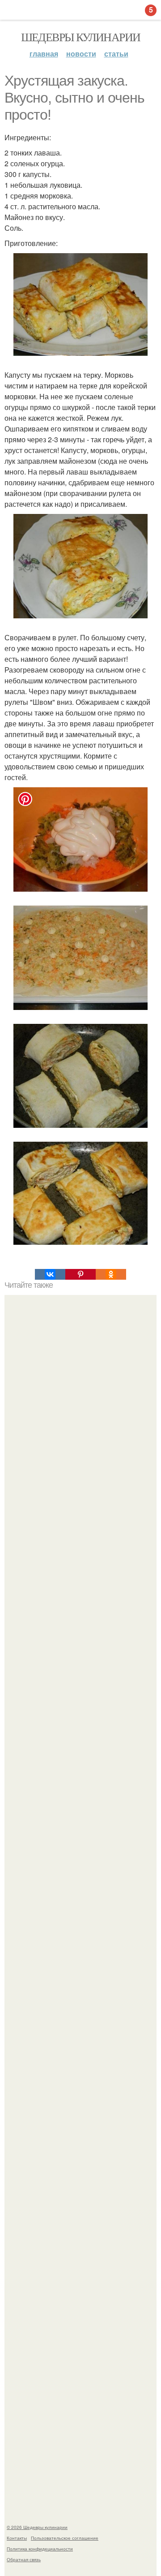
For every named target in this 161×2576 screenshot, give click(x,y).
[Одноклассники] (111, 1274)
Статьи (116, 54)
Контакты (17, 2538)
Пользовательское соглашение (65, 2538)
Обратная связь (24, 2559)
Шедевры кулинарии (81, 37)
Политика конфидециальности (40, 2549)
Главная (44, 54)
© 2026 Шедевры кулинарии (37, 2527)
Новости (81, 54)
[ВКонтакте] (50, 1274)
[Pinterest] (80, 1274)
